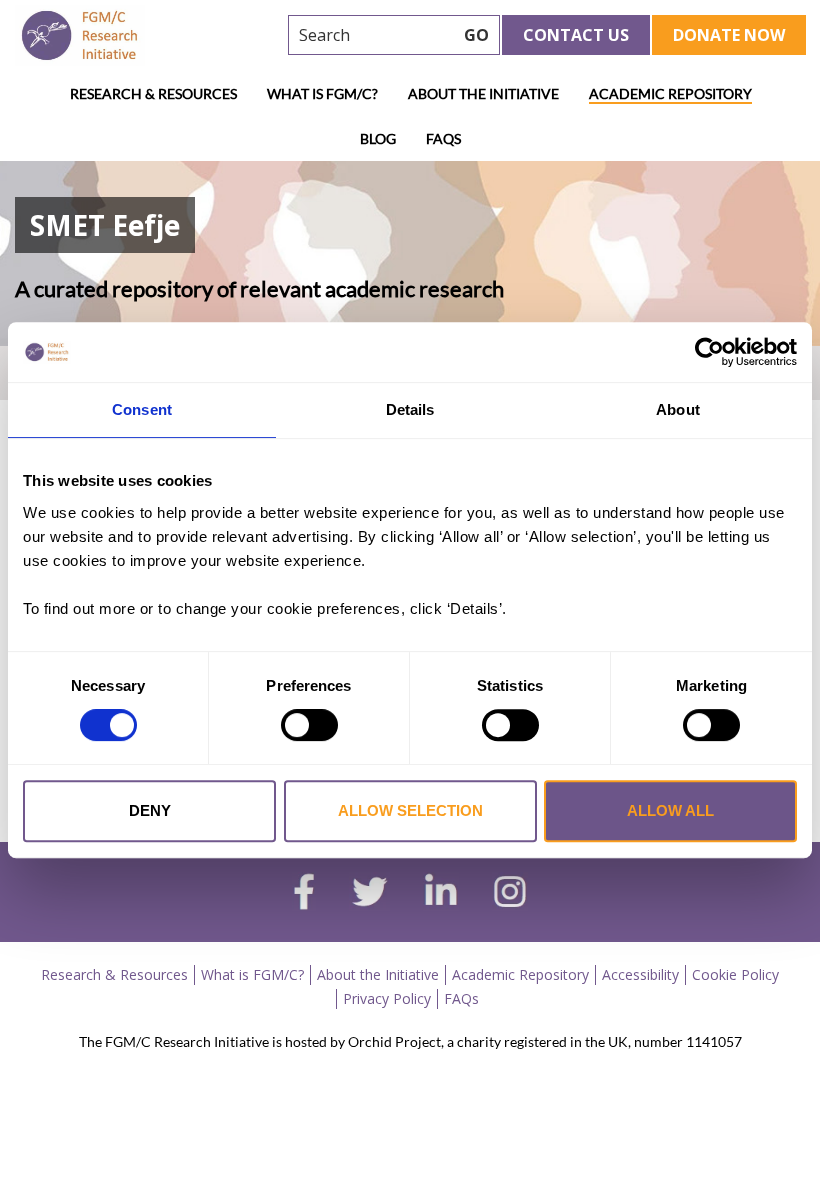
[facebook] (304, 894)
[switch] (309, 725)
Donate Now (729, 35)
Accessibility (640, 974)
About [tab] (678, 409)
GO (476, 35)
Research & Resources (153, 93)
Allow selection (410, 810)
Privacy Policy (387, 998)
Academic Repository (670, 93)
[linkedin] (441, 894)
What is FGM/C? (322, 93)
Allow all (670, 810)
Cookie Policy (735, 974)
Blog (378, 138)
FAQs (443, 138)
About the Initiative (483, 93)
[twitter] (369, 894)
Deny (150, 810)
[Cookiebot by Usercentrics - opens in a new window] (709, 352)
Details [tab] (410, 409)
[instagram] (510, 894)
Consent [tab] (142, 409)
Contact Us (576, 35)
